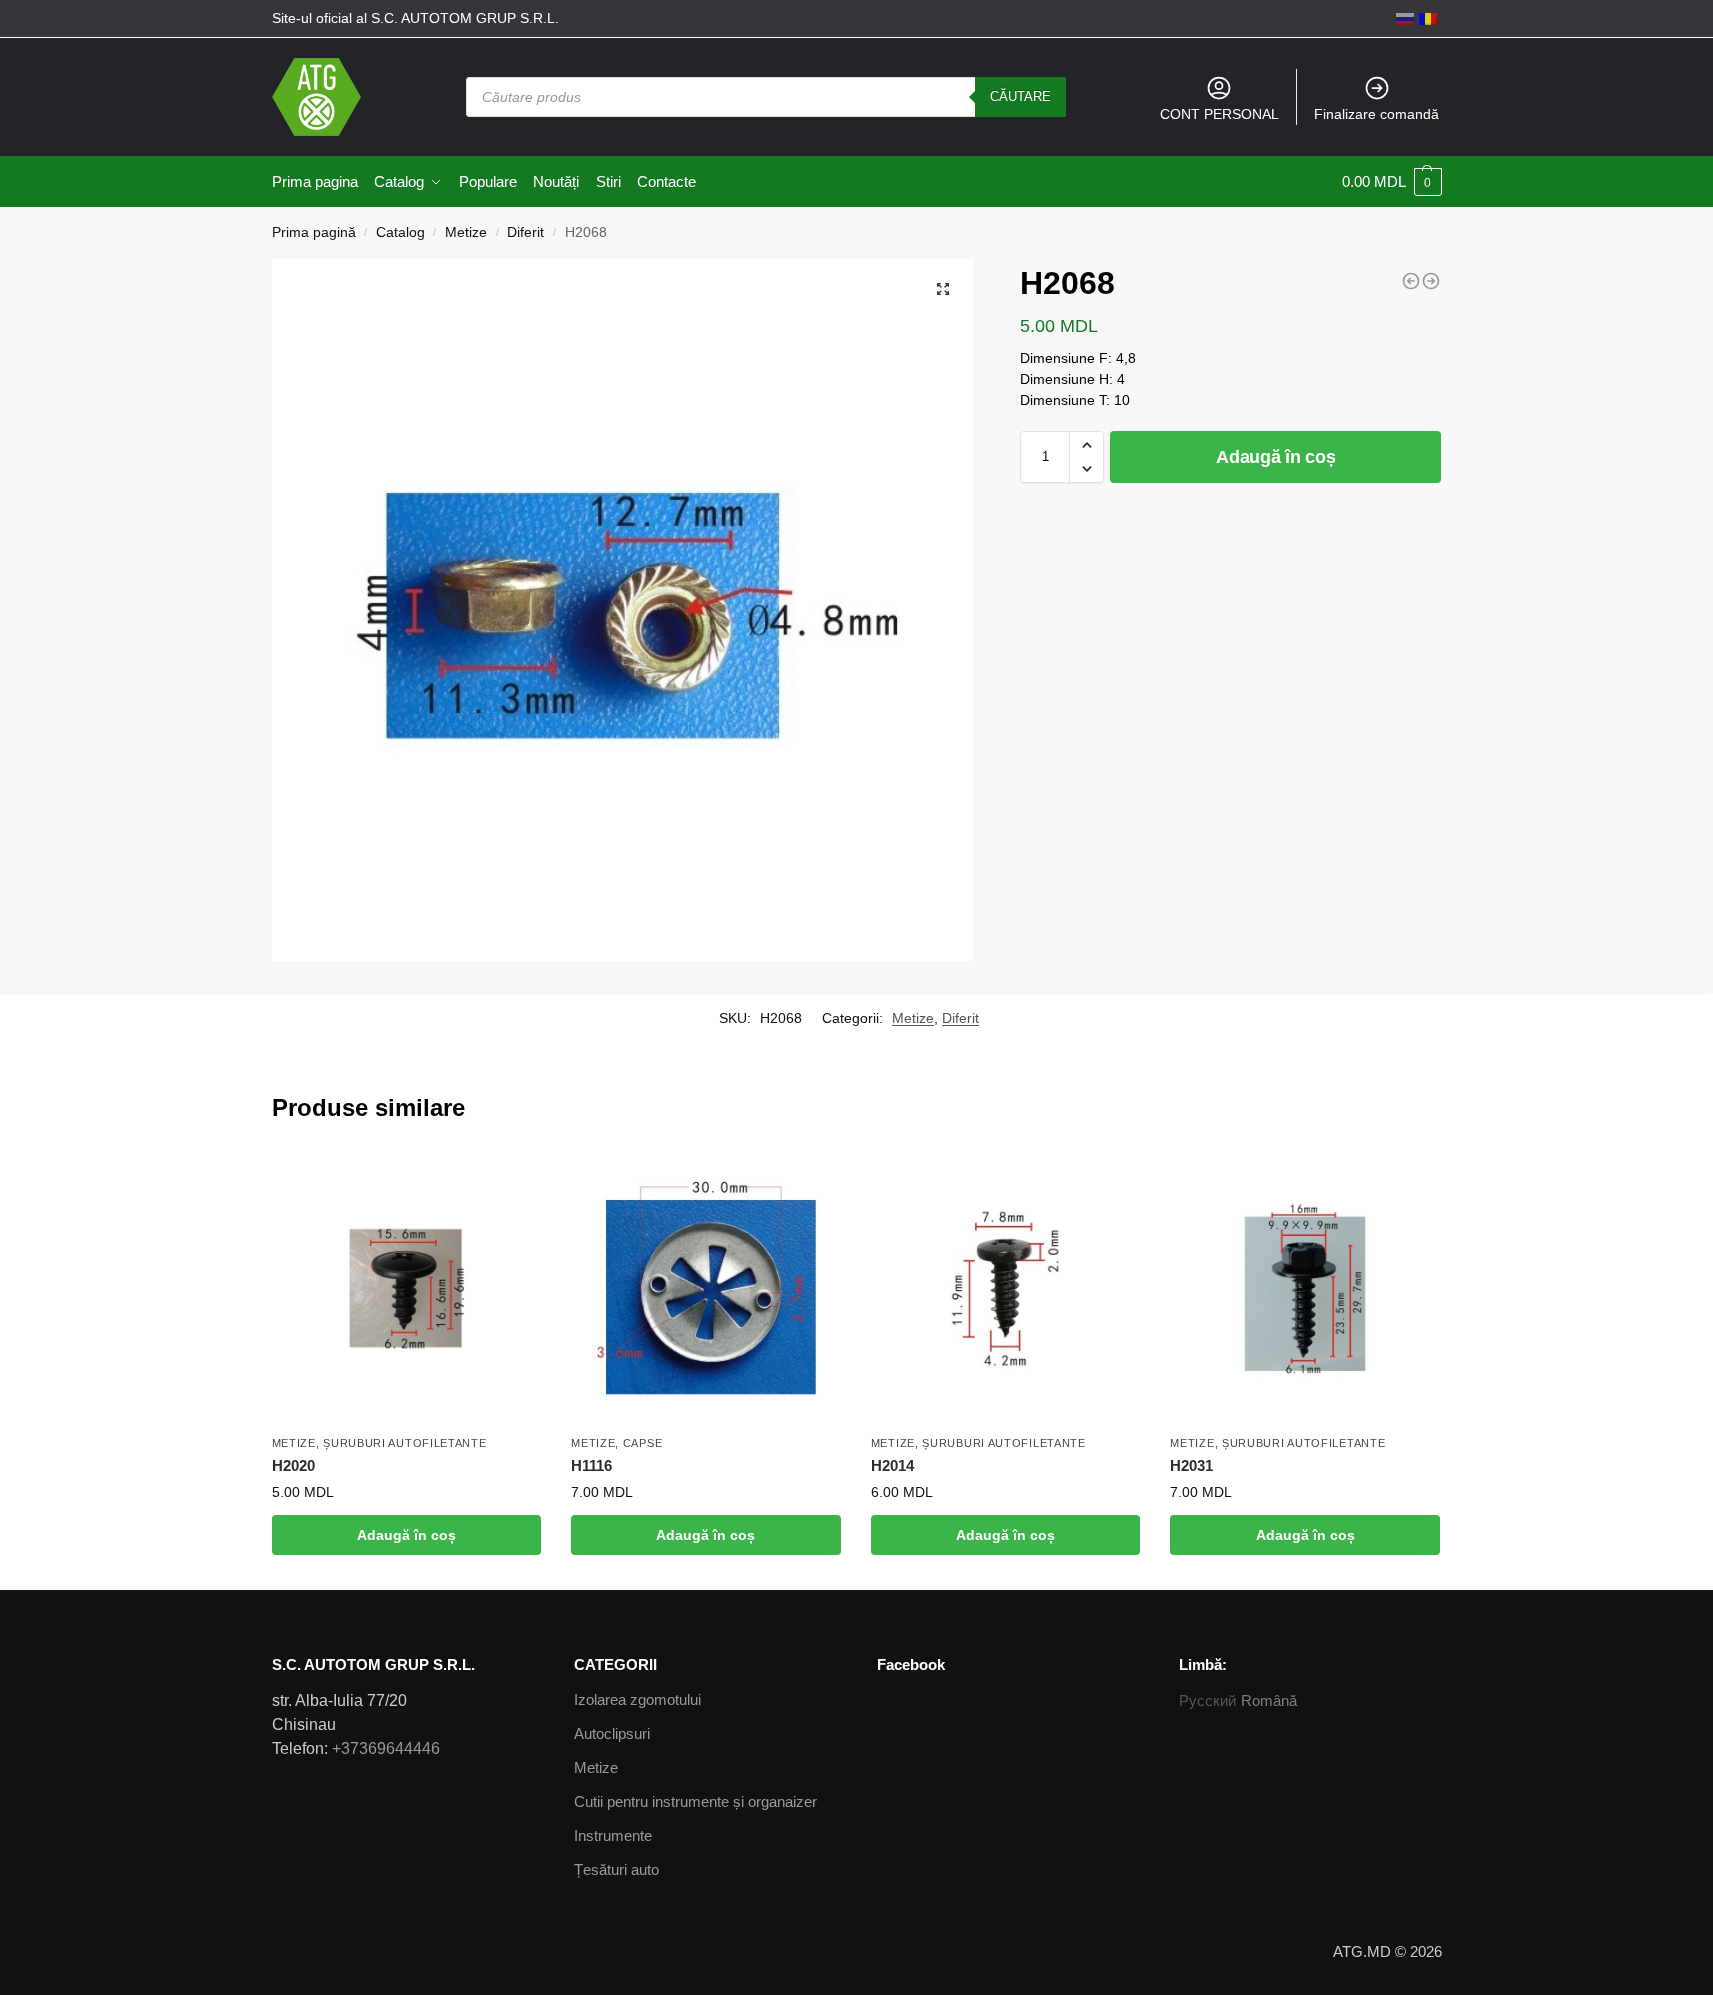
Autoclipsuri (612, 1733)
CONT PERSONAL (1219, 114)
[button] (1086, 445)
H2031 (1191, 1465)
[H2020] (407, 1289)
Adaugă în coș (1275, 457)
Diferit (525, 232)
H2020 (293, 1465)
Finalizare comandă (1376, 114)
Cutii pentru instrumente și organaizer (695, 1801)
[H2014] (1006, 1289)
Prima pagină (314, 232)
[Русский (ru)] (1405, 18)
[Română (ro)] (1428, 18)
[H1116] (706, 1289)
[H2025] (1411, 281)
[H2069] (1431, 281)
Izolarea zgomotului (637, 1699)
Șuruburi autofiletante (404, 1443)
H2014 (892, 1465)
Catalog (400, 232)
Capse (643, 1443)
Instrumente (613, 1835)
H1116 (591, 1465)
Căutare (1020, 96)
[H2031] (1305, 1289)
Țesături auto (616, 1869)
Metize (466, 232)
